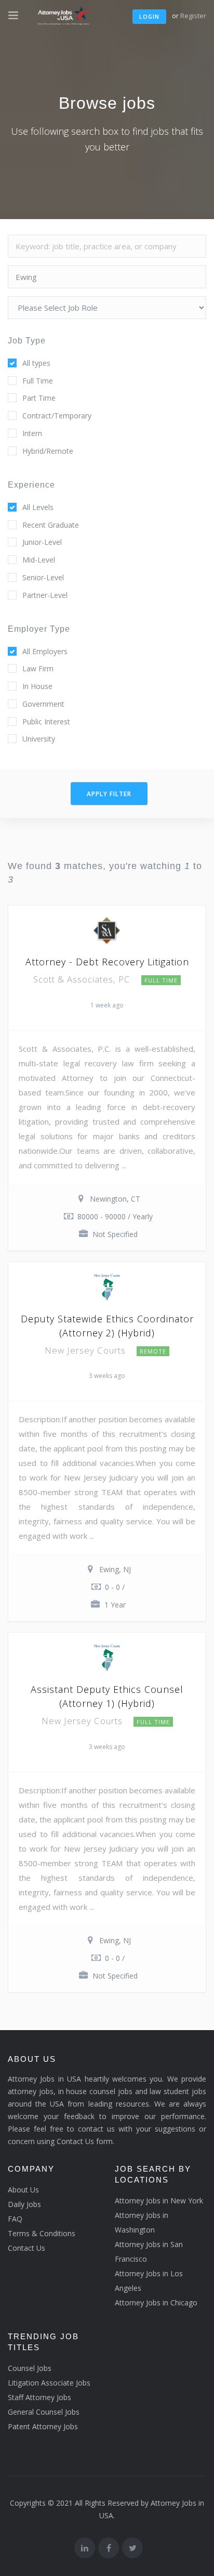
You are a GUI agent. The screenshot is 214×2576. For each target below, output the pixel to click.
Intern (32, 433)
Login (149, 16)
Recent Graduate (51, 525)
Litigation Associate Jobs (49, 2383)
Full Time (38, 381)
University (39, 739)
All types (36, 363)
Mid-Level (39, 560)
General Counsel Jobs (44, 2412)
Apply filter (109, 794)
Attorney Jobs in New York (159, 2201)
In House (37, 686)
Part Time (39, 398)
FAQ (15, 2219)
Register (193, 16)
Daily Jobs (24, 2204)
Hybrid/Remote (48, 451)
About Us (23, 2190)
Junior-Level (42, 542)
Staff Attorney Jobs (39, 2397)
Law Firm (38, 668)
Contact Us (26, 2248)
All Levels (38, 507)
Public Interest (46, 722)
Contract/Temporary (57, 416)
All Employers (45, 651)
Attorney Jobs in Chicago (156, 2303)
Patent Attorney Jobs (43, 2426)
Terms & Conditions (42, 2233)
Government (43, 704)
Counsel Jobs (30, 2368)
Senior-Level (43, 577)
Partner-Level (45, 595)
